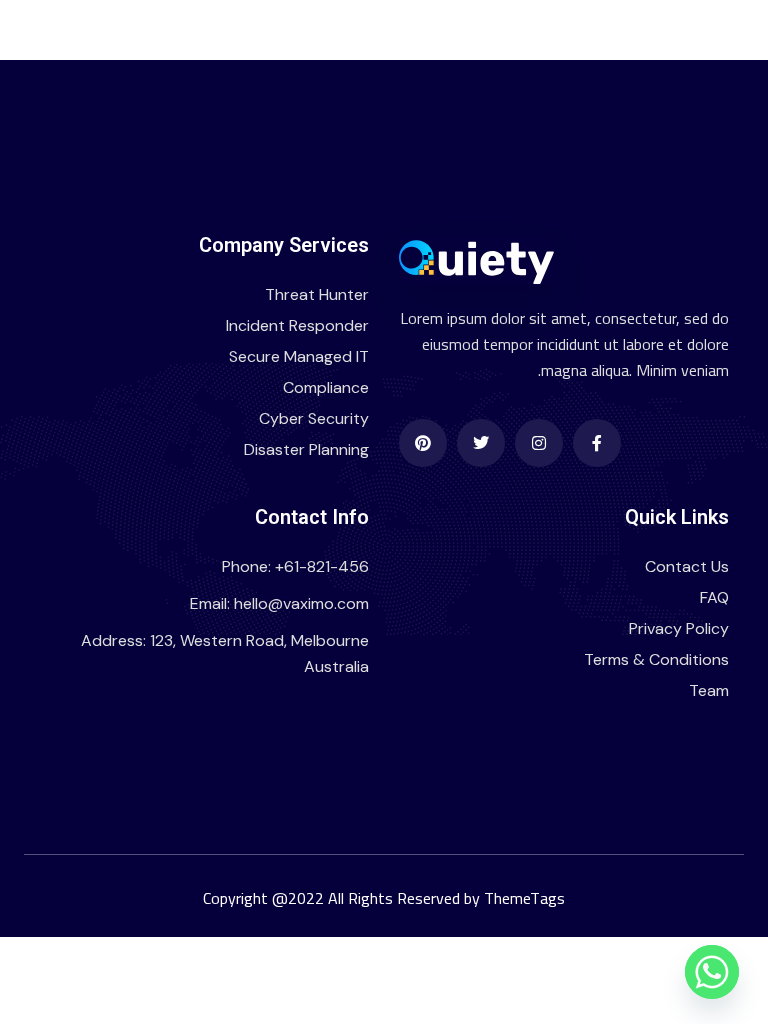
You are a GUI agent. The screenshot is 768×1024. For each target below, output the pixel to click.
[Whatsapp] (712, 972)
